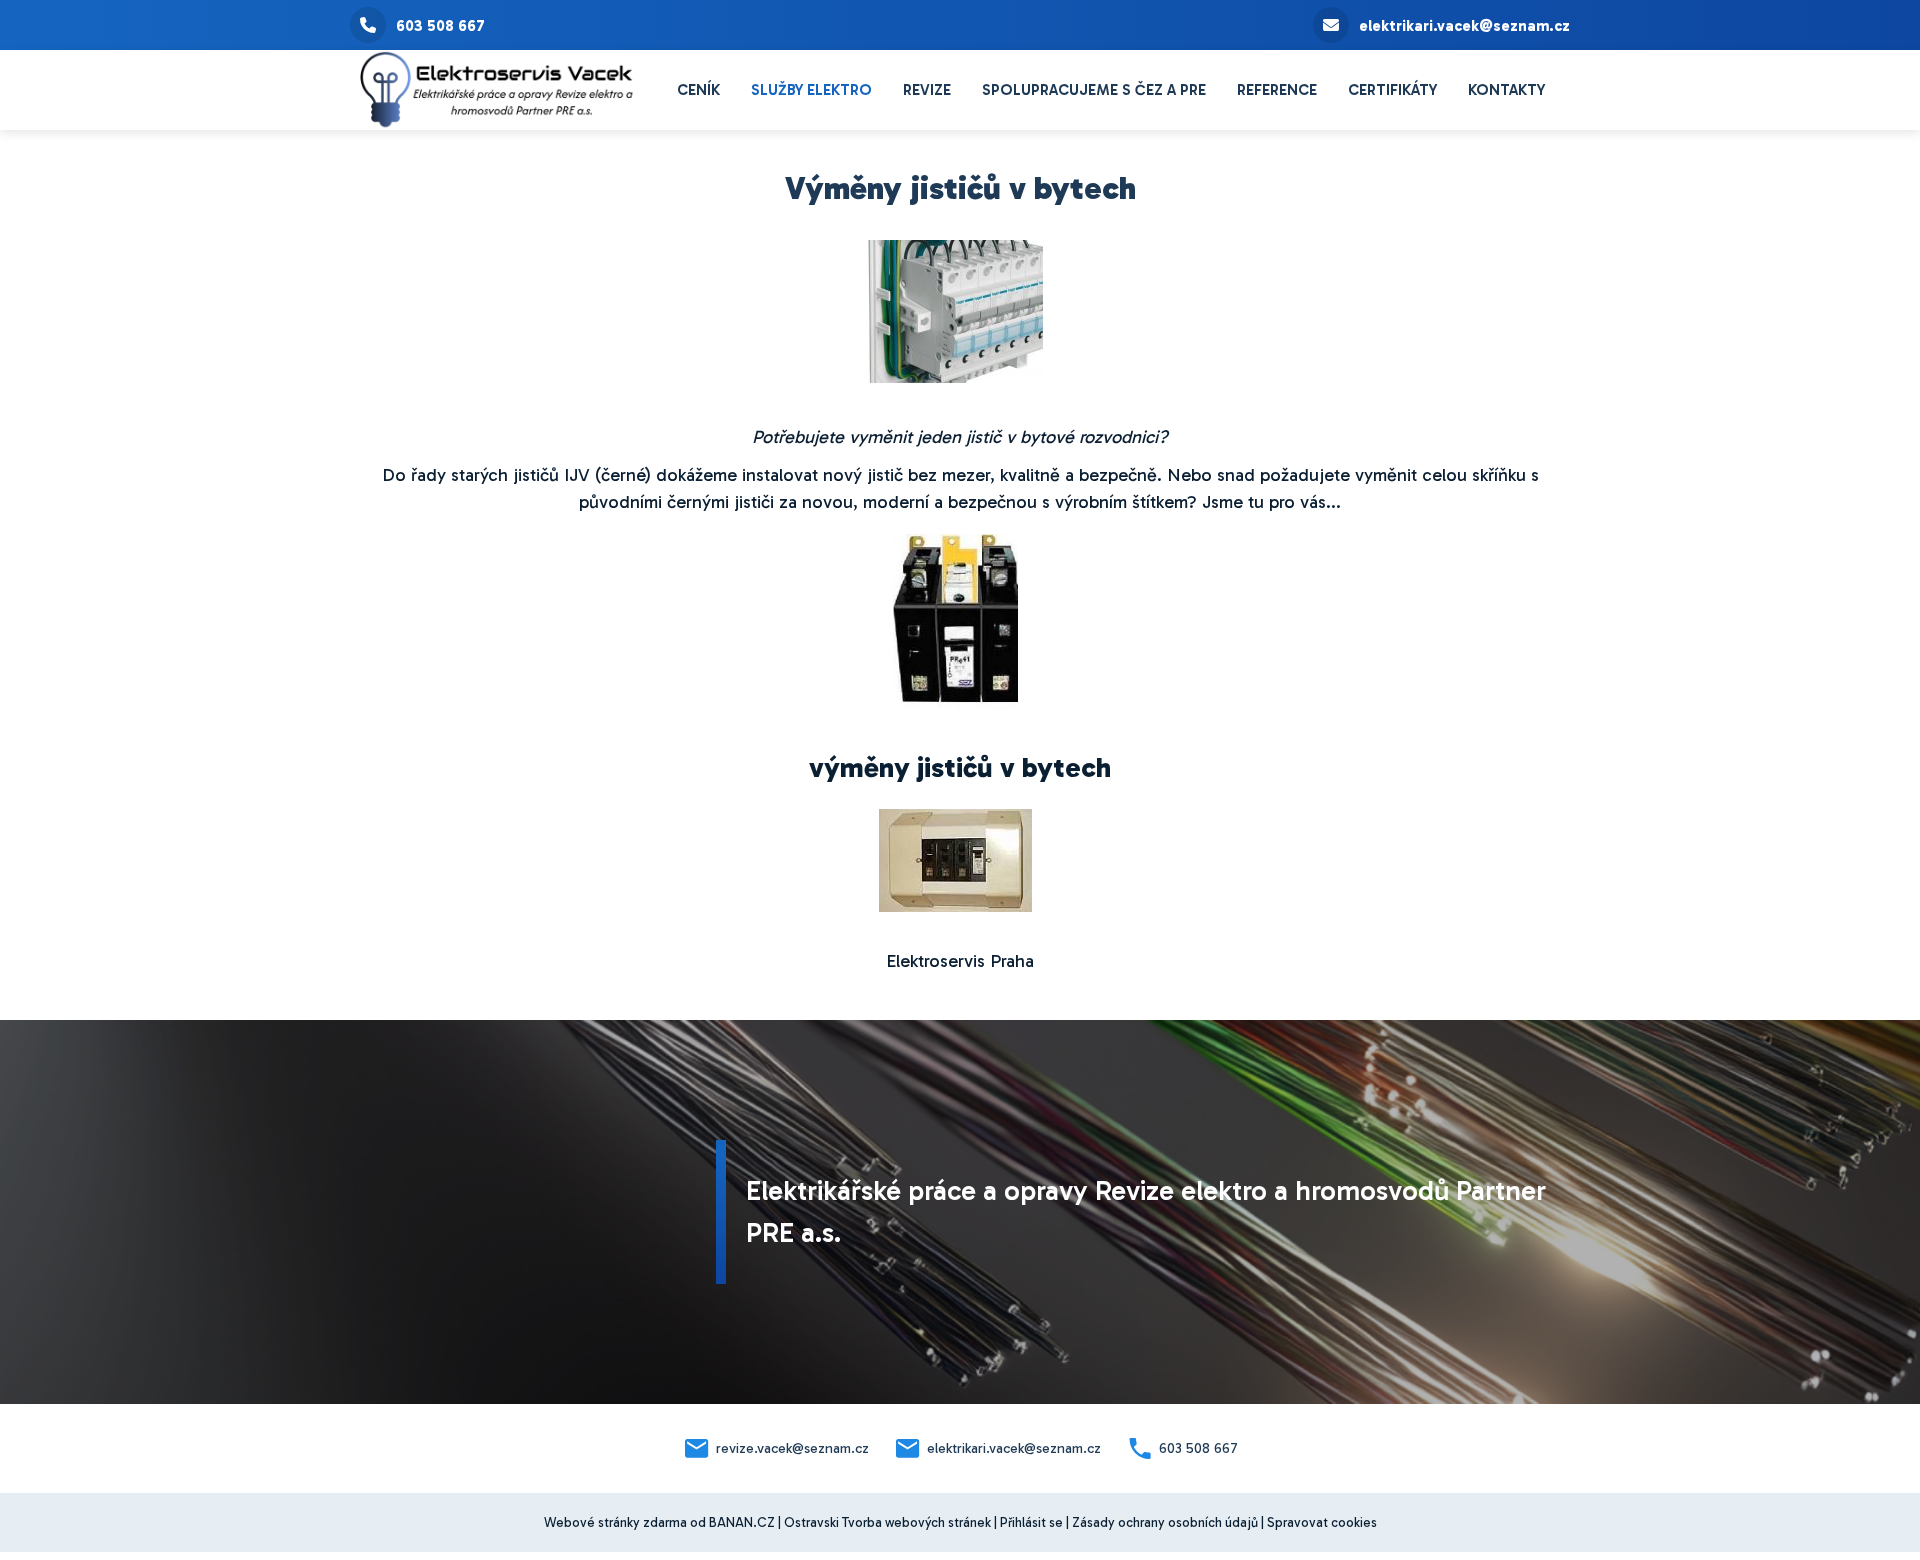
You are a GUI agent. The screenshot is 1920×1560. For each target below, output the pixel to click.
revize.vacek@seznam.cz (792, 1448)
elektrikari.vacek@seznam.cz (1464, 26)
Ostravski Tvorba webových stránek (887, 1522)
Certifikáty (1392, 90)
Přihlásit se (1031, 1522)
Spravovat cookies (1322, 1522)
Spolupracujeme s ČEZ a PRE (1094, 90)
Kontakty (1506, 90)
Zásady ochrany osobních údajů (1165, 1522)
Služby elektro (811, 90)
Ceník (698, 90)
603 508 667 (440, 26)
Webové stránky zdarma (615, 1522)
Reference (1277, 90)
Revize (927, 90)
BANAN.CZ (742, 1522)
